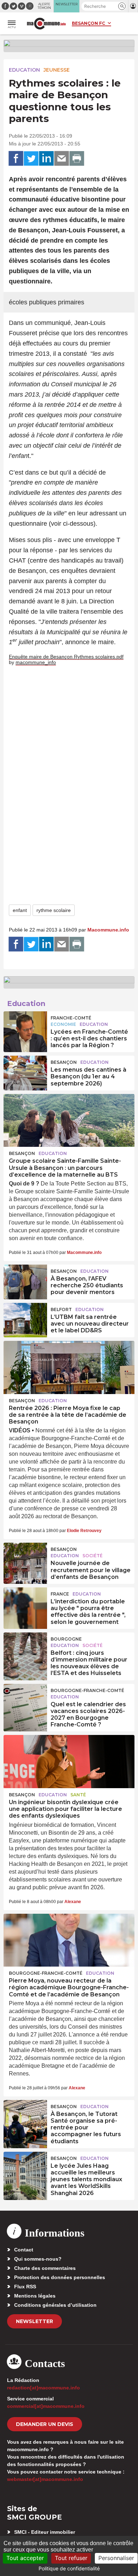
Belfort (61, 1309)
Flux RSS (25, 2287)
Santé (78, 1795)
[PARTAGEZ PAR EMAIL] (62, 159)
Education (24, 70)
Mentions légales (35, 2296)
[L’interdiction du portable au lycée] (25, 1603)
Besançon (64, 1062)
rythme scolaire (54, 910)
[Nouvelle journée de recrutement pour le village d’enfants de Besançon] (25, 1559)
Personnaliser (116, 2558)
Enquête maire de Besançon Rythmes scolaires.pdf (66, 657)
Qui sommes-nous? (38, 2259)
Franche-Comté (71, 1018)
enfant (20, 910)
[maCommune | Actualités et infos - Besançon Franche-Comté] (46, 24)
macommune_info (36, 662)
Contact (24, 2250)
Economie (63, 1024)
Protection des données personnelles (60, 2277)
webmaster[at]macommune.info (45, 2479)
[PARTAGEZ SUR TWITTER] (31, 159)
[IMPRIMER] (77, 159)
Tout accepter (25, 2558)
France (60, 1594)
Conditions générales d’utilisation (55, 2305)
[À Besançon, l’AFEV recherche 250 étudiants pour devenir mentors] (25, 1281)
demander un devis (45, 2424)
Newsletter (34, 2321)
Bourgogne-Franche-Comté (87, 1690)
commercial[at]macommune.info (46, 2406)
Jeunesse (57, 70)
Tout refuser (71, 2558)
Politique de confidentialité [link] (69, 2568)
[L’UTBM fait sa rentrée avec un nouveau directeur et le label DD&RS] (25, 1319)
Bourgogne (66, 1639)
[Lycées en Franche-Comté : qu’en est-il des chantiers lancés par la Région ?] (25, 1027)
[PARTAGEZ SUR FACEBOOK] (16, 159)
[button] (122, 6)
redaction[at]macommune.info (44, 2388)
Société (93, 1556)
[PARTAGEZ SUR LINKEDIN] (46, 159)
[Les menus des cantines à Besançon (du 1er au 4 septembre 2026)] (25, 1072)
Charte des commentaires (45, 2268)
